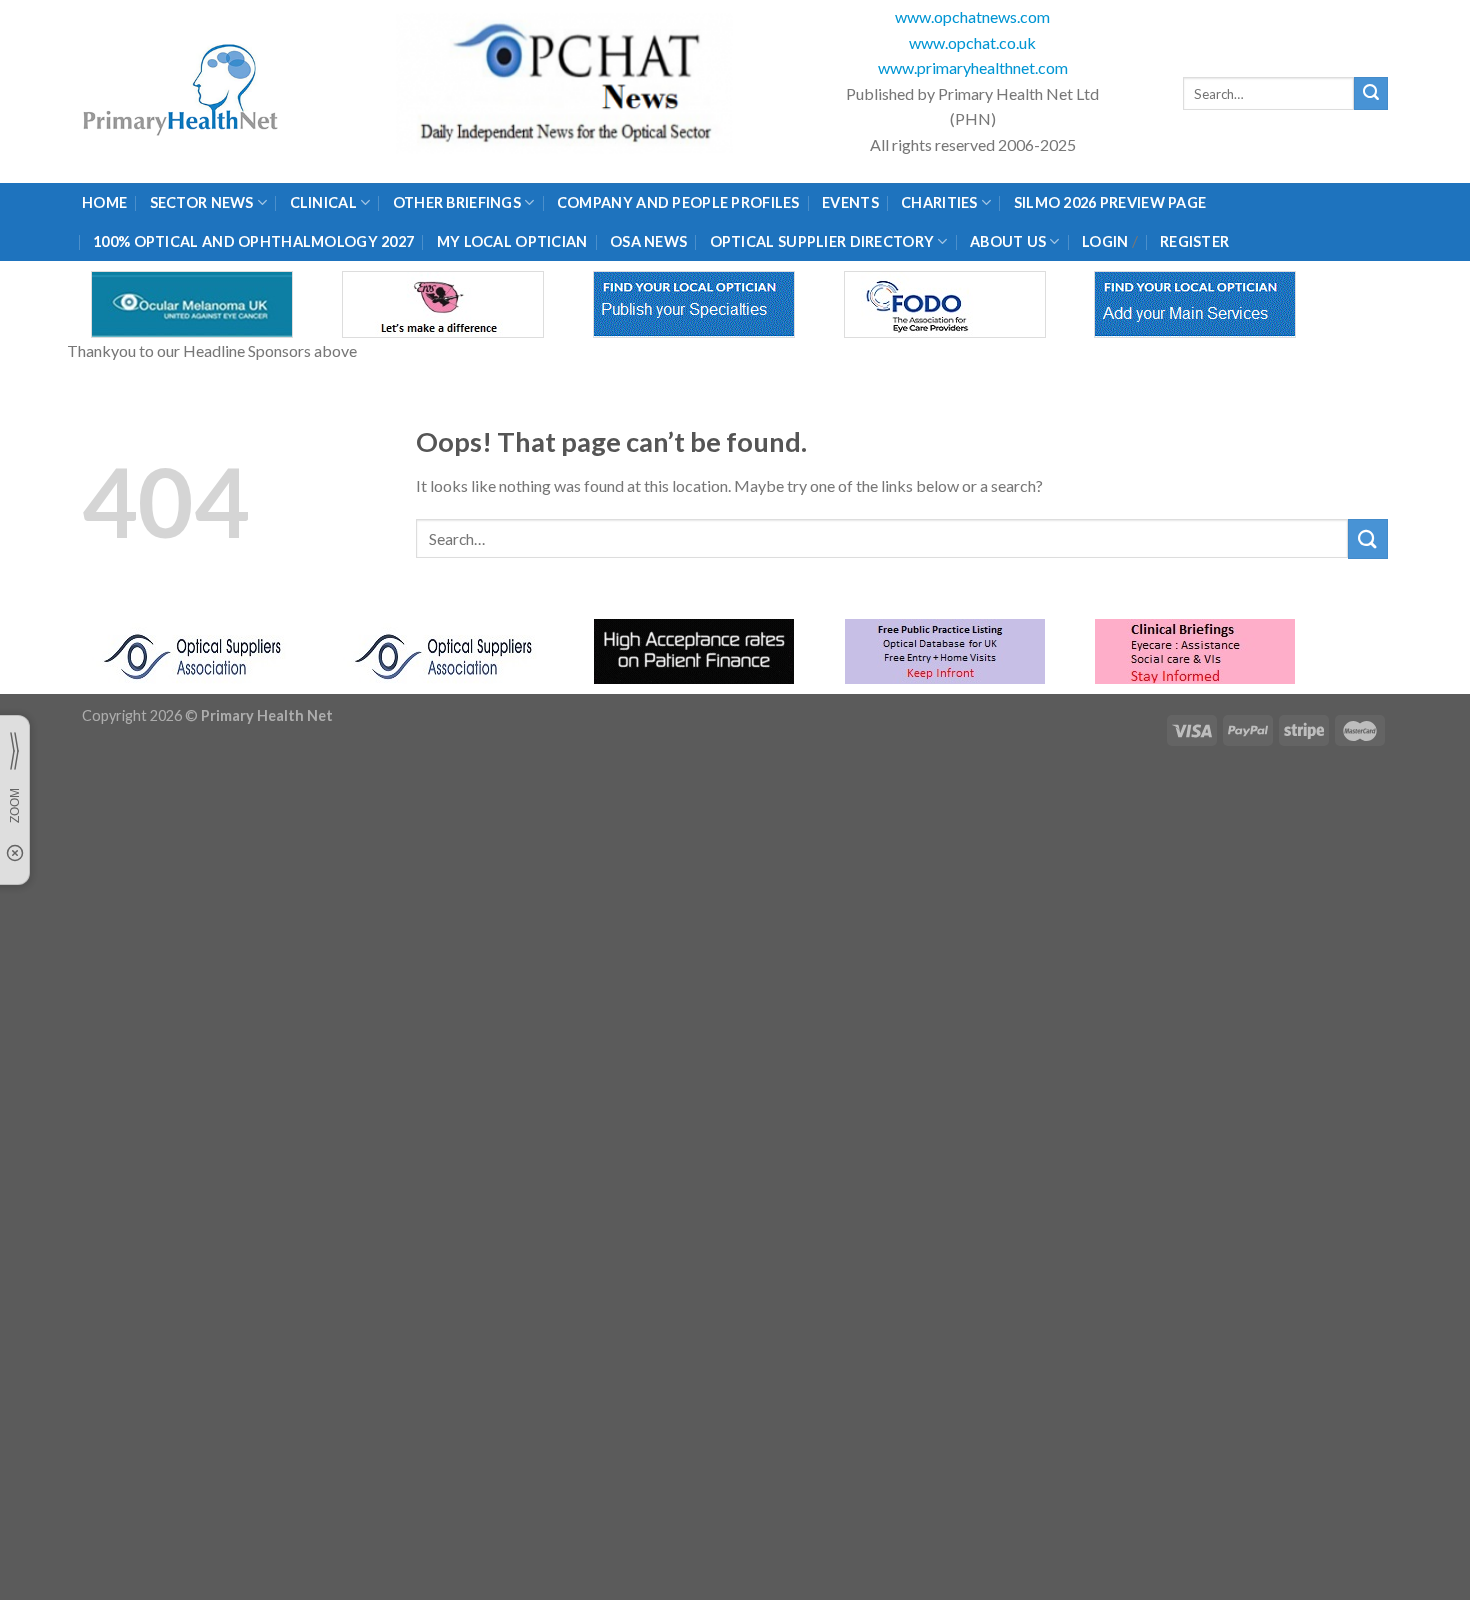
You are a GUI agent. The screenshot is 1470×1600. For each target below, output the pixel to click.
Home (104, 202)
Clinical (323, 202)
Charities (939, 202)
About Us (1008, 241)
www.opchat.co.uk (972, 42)
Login (1105, 241)
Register (1194, 241)
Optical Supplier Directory (822, 241)
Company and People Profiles (678, 202)
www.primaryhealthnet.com (973, 67)
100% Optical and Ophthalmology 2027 (253, 241)
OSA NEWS (648, 241)
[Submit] (1371, 94)
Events (850, 202)
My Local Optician (512, 241)
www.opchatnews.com (972, 16)
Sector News (202, 202)
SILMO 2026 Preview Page (1113, 202)
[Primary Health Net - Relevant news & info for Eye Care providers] (182, 91)
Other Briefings (457, 202)
